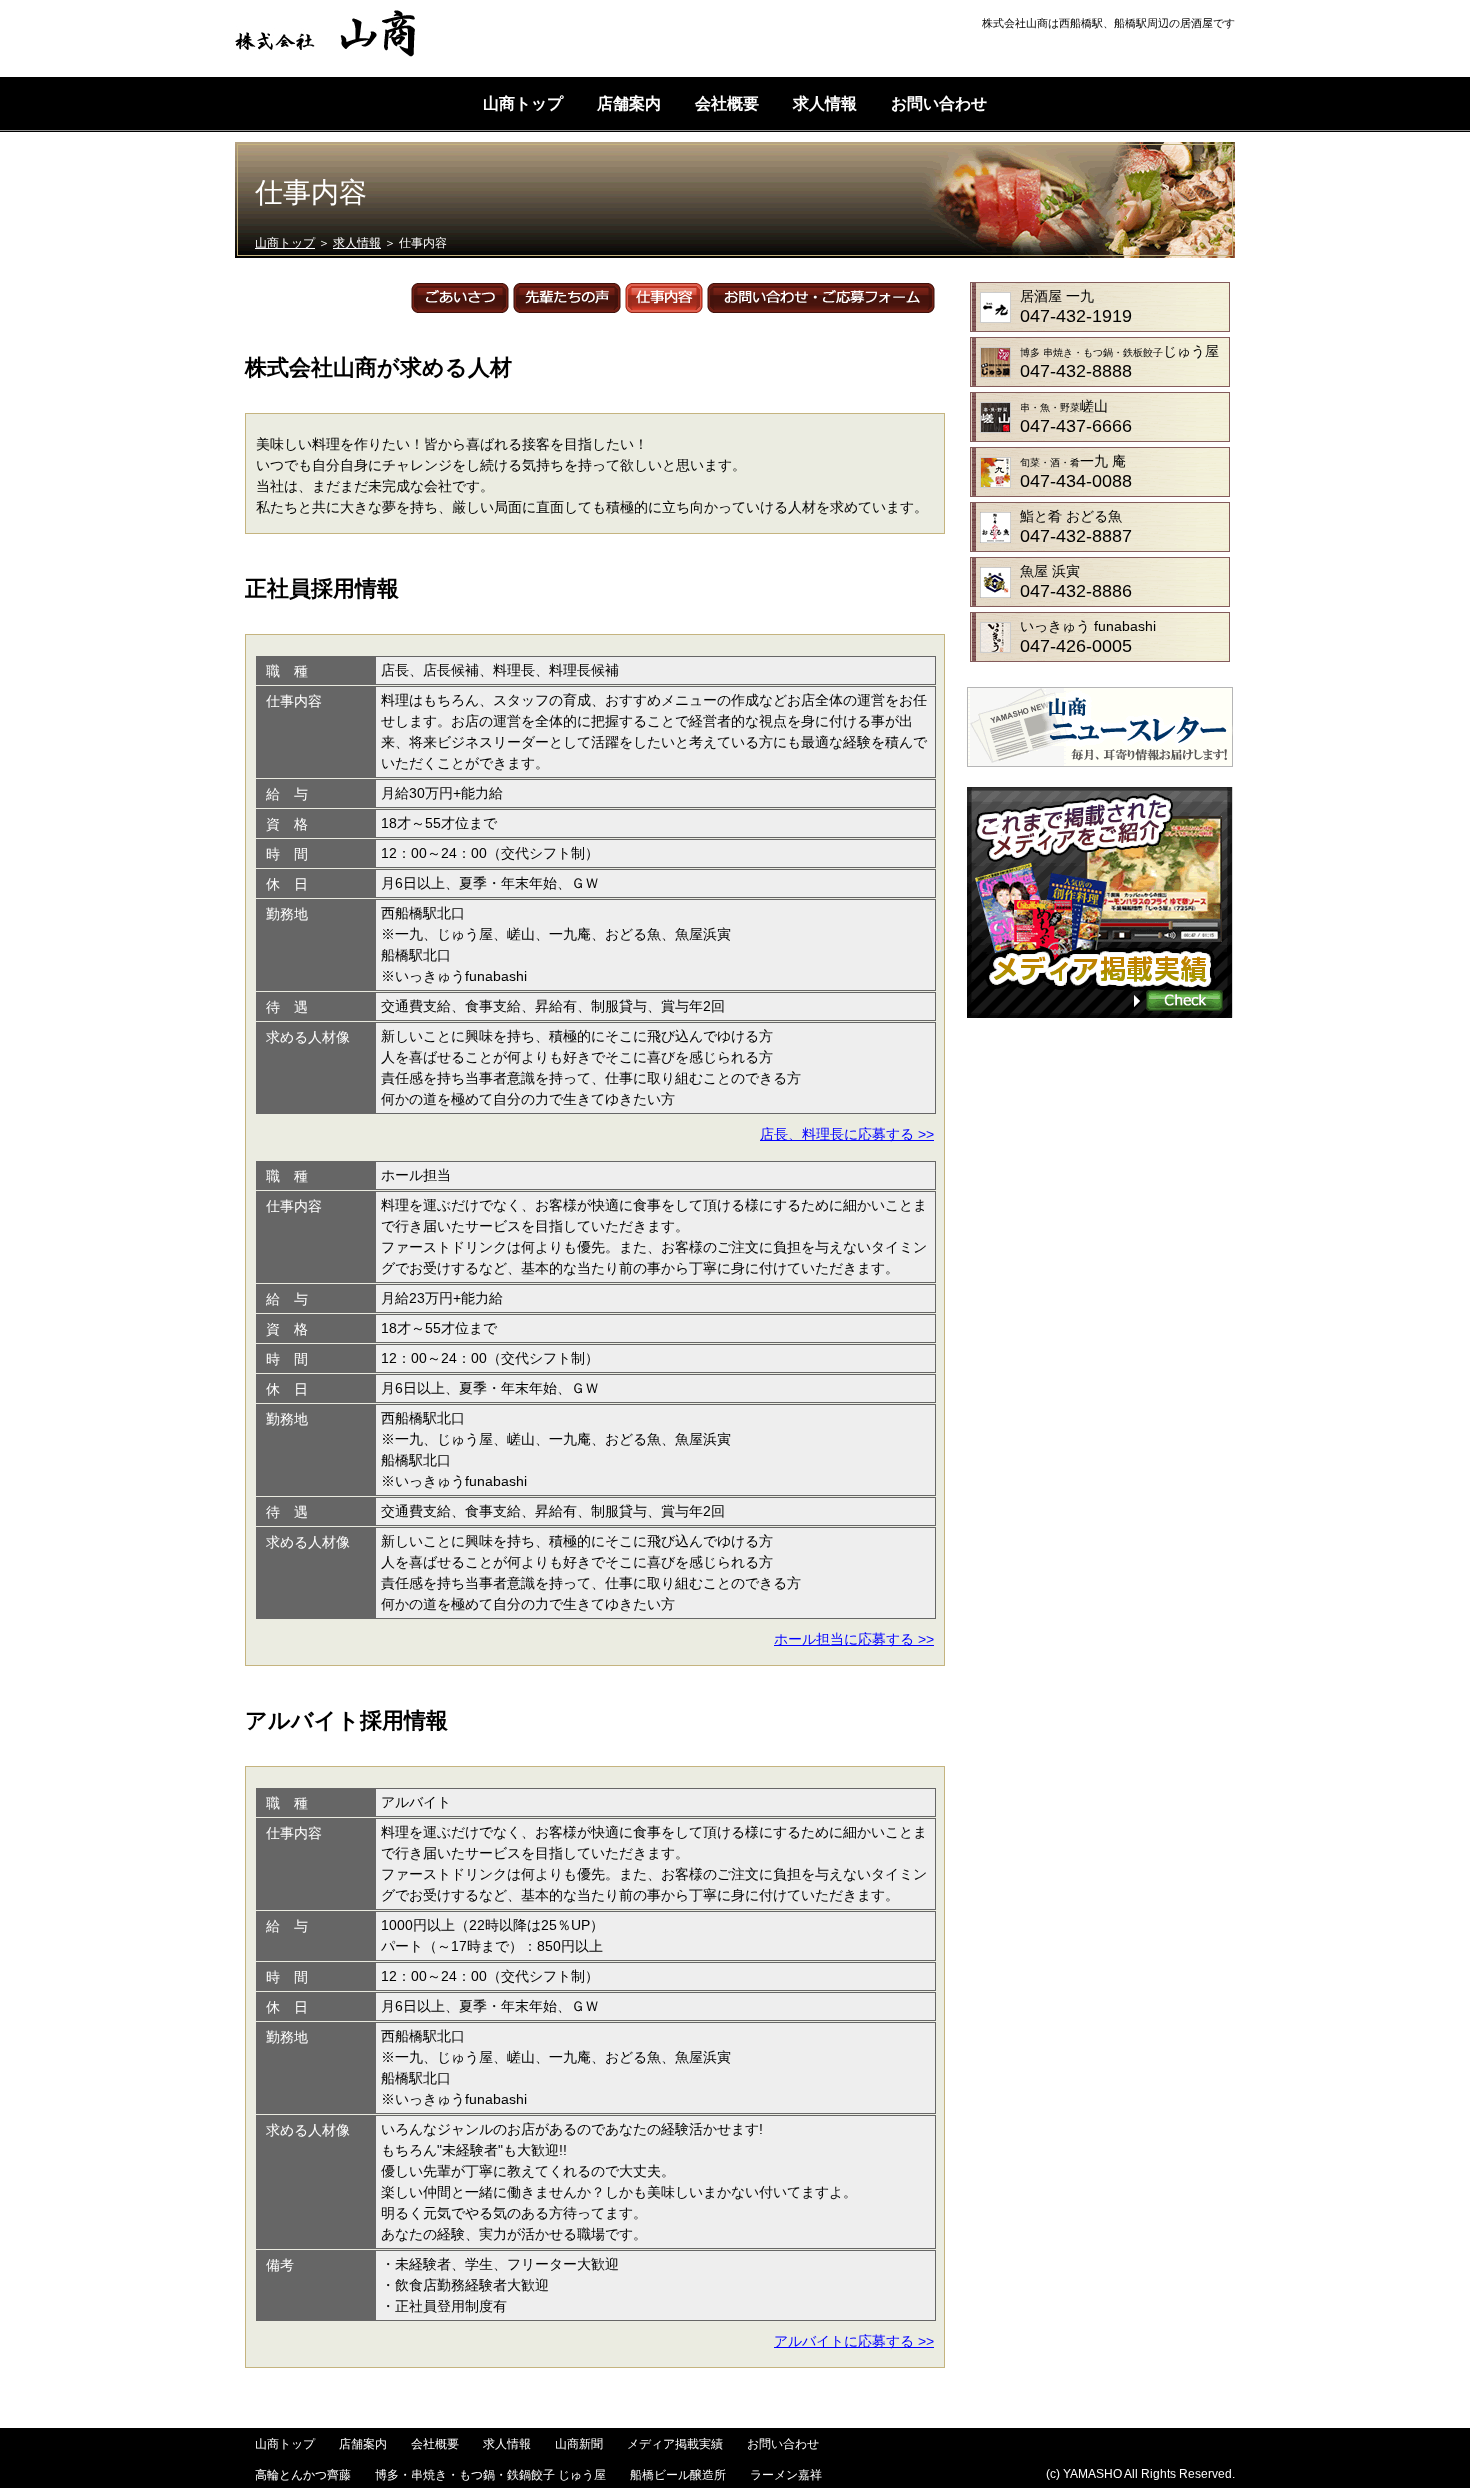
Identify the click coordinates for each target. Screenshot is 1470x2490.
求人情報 (825, 103)
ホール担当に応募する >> (854, 1639)
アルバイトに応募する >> (854, 2341)
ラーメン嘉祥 (786, 2475)
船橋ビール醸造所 (678, 2475)
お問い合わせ (939, 103)
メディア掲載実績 (675, 2444)
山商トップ (523, 103)
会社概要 (727, 103)
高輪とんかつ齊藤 (303, 2475)
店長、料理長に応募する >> (847, 1134)
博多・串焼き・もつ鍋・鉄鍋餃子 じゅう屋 (490, 2475)
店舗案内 (629, 103)
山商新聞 (579, 2444)
